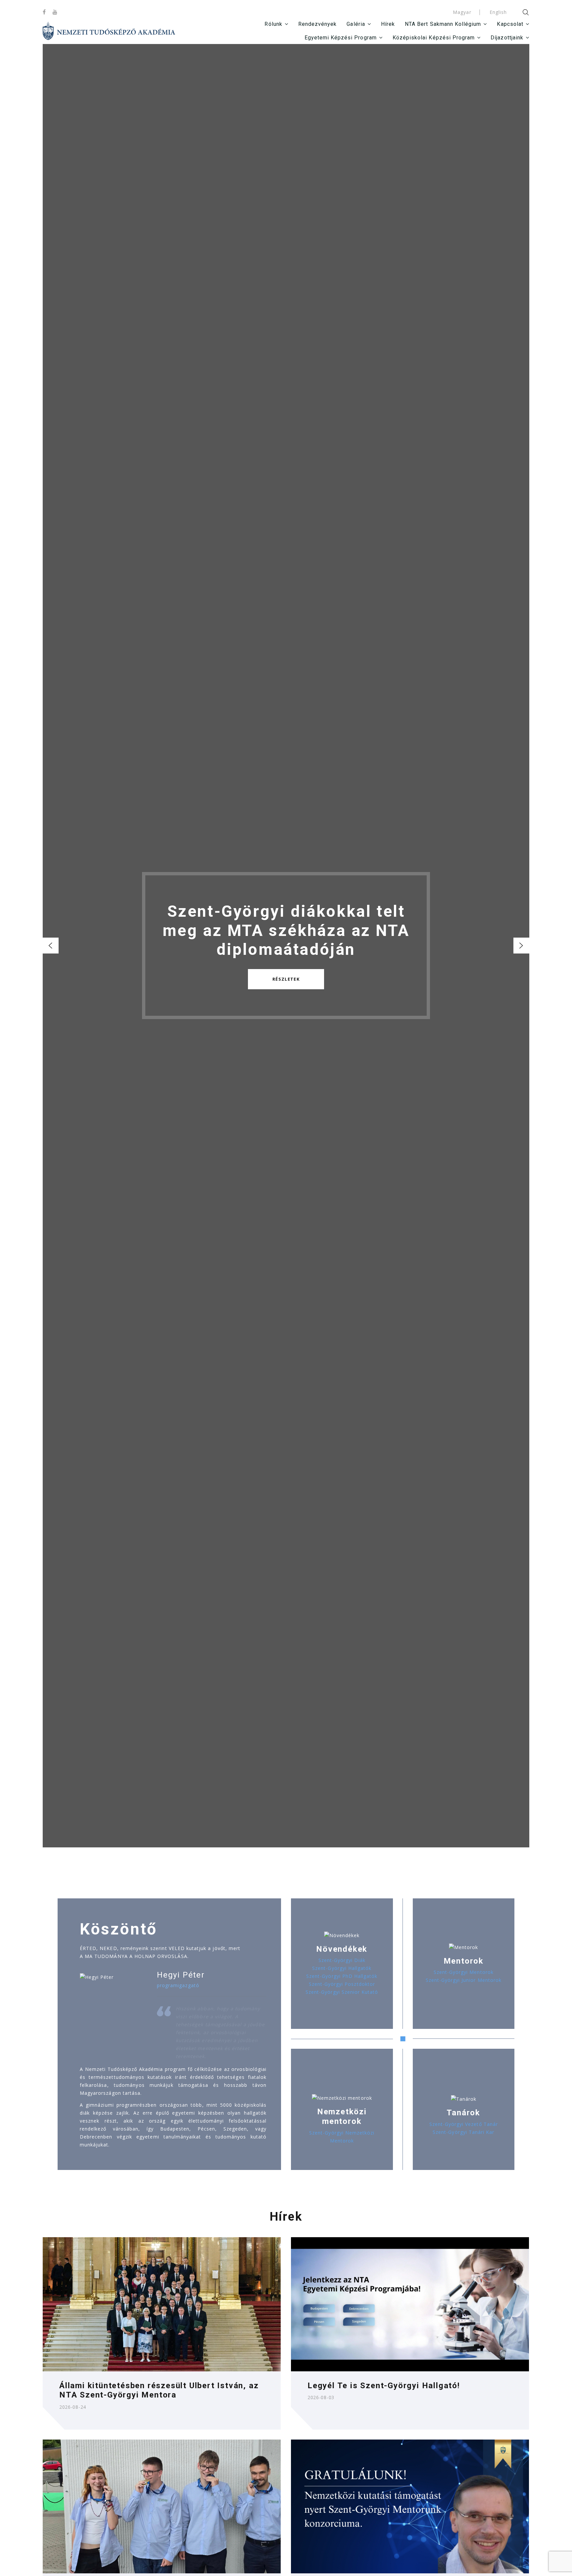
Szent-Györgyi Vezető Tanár (464, 2124)
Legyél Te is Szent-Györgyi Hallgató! (384, 2386)
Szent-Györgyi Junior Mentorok (464, 1980)
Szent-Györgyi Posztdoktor (342, 1984)
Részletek (286, 979)
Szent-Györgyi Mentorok (464, 1972)
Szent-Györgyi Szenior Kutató (342, 1992)
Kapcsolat (510, 24)
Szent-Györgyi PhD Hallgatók (342, 1976)
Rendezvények (318, 24)
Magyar (462, 12)
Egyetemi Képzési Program (341, 38)
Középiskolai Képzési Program (434, 38)
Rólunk (273, 24)
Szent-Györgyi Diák (342, 1960)
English (498, 12)
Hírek (388, 24)
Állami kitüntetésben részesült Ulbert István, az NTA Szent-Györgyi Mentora (159, 2390)
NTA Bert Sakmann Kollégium (443, 24)
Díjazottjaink (507, 38)
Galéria (356, 24)
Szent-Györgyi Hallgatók (342, 1968)
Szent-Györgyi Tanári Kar (463, 2132)
